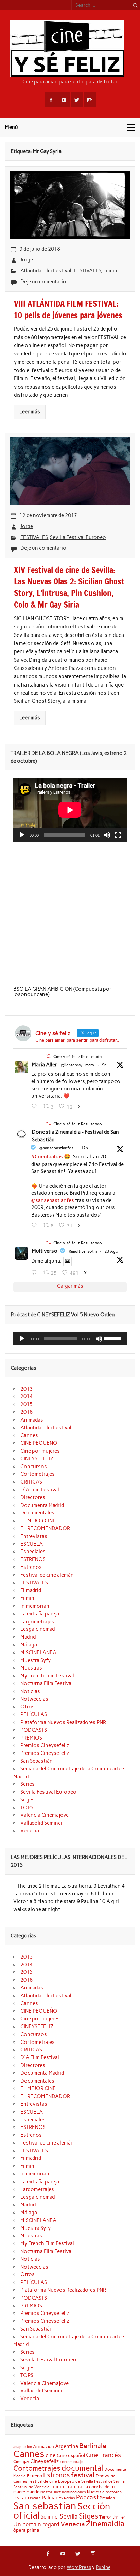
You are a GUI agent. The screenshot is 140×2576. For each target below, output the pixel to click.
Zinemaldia (105, 2524)
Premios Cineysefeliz (45, 1745)
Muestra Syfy (36, 1660)
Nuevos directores (104, 2492)
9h (104, 1065)
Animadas (32, 1420)
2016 (27, 1412)
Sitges (28, 1800)
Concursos (34, 1467)
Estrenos (31, 1567)
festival (83, 2475)
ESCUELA (32, 1544)
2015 (27, 1404)
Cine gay (21, 2462)
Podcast (87, 2497)
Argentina (67, 2446)
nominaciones (74, 2492)
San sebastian (45, 2506)
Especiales (33, 1552)
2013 (27, 1389)
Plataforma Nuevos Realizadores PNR (63, 1722)
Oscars (34, 2498)
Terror (105, 2517)
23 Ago (111, 1251)
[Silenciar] (107, 835)
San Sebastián (37, 1761)
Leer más (30, 412)
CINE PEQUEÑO (39, 1443)
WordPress (79, 2567)
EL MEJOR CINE (38, 1521)
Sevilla (69, 2516)
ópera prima (26, 2530)
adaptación (23, 2447)
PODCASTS (34, 1730)
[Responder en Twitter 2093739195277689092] (36, 1106)
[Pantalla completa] (118, 835)
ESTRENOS (33, 1559)
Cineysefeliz (45, 2461)
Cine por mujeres (40, 1451)
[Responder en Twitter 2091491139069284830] (36, 1273)
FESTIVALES (87, 271)
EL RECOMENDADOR (45, 1528)
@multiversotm (83, 1251)
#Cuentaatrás (47, 1157)
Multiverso (45, 1251)
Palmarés (52, 2498)
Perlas (69, 2498)
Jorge (27, 260)
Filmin (110, 271)
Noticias (30, 1691)
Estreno (34, 2476)
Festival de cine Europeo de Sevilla (61, 2481)
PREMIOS (31, 1738)
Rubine (103, 2567)
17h (84, 1148)
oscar (20, 2498)
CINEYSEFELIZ (37, 1459)
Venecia (30, 1831)
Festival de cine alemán (47, 1575)
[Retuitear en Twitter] (48, 1056)
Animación (43, 2446)
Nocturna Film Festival (47, 1683)
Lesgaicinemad (38, 1629)
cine (51, 2455)
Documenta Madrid (42, 1505)
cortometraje (71, 2462)
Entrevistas (34, 1536)
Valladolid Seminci (41, 1823)
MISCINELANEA (38, 1653)
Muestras (31, 1668)
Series (28, 1784)
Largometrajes (37, 1622)
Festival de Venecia (31, 2487)
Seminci (50, 2517)
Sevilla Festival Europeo (78, 537)
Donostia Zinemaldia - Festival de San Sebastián (75, 1136)
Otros (28, 1707)
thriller (119, 2517)
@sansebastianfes (56, 1148)
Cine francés (103, 2455)
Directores (33, 1497)
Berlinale (93, 2446)
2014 (27, 1396)
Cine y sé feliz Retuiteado (78, 1057)
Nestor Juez (51, 2492)
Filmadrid (31, 1590)
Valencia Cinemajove (45, 1815)
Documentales (37, 1513)
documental (82, 2468)
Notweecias (34, 1699)
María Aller (45, 1065)
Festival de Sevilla (109, 2482)
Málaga (29, 1645)
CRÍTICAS (31, 1482)
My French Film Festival (47, 1676)
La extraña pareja (40, 1614)
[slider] (114, 1338)
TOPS (27, 1808)
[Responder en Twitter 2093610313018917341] (36, 1225)
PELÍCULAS (34, 1714)
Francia (74, 2487)
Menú (12, 127)
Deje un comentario (43, 282)
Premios (107, 2498)
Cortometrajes (38, 1474)
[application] (70, 810)
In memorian (35, 1606)
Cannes (29, 1435)
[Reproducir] (22, 835)
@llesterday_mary (78, 1065)
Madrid (28, 1637)
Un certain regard (36, 2524)
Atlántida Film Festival (46, 271)
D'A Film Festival (40, 1490)
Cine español (71, 2455)
